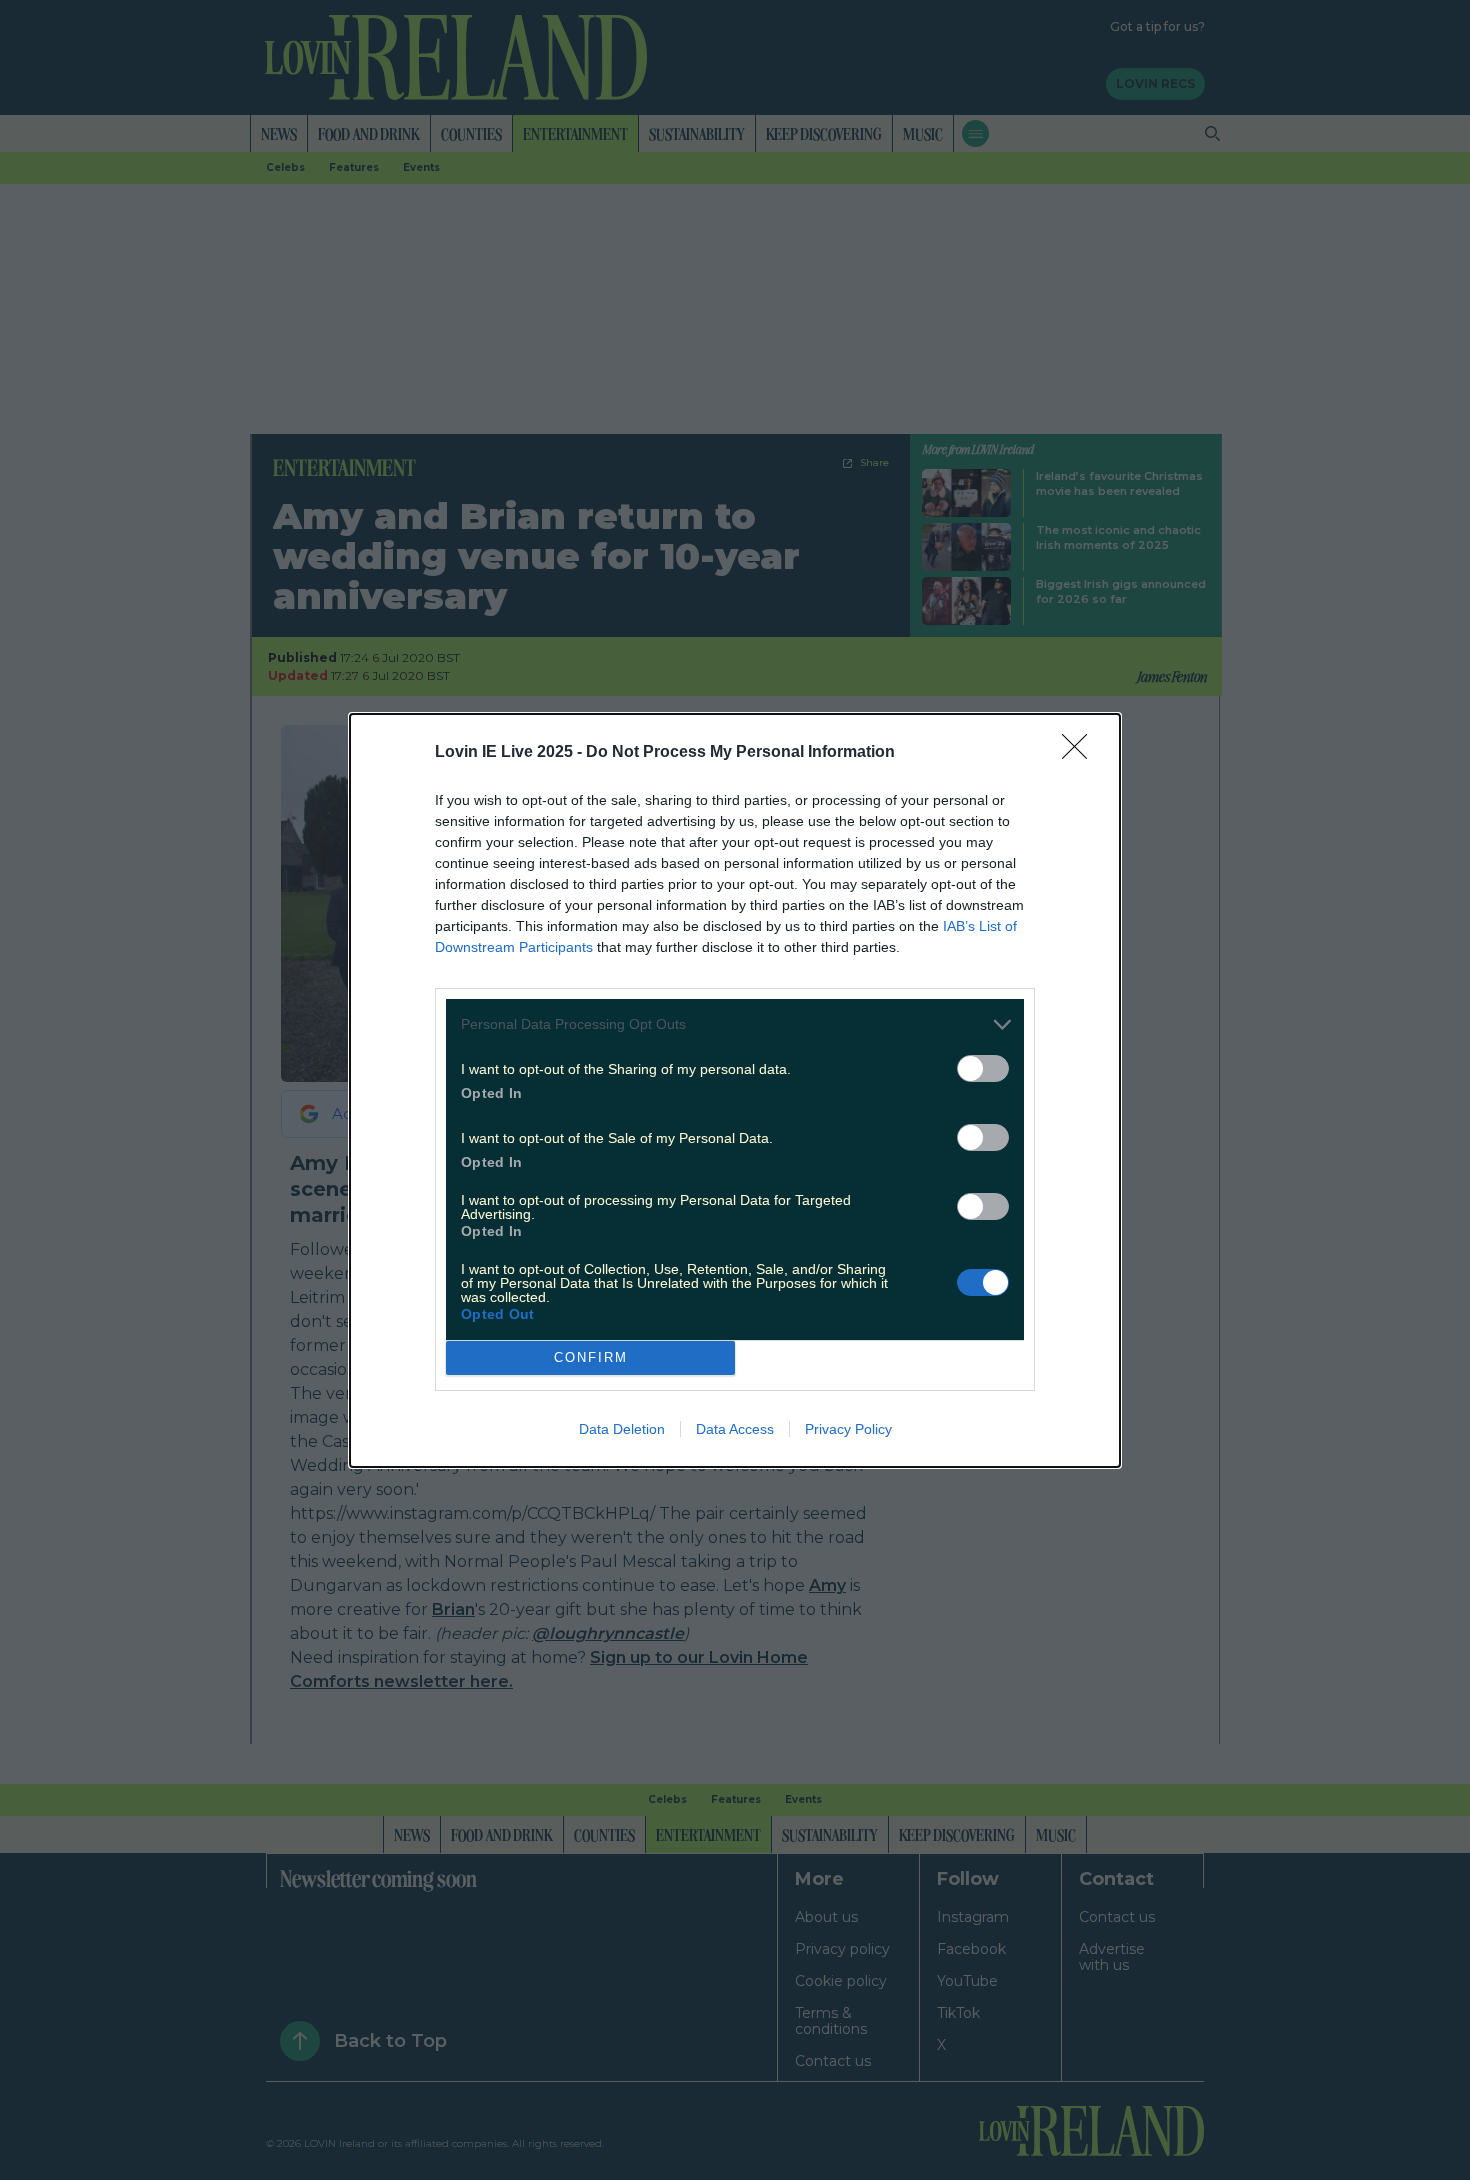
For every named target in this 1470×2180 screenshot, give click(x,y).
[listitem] (735, 1024)
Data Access (735, 1429)
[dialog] (735, 1090)
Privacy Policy (848, 1429)
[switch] (983, 1068)
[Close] (1081, 753)
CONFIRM (591, 1357)
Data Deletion (622, 1429)
